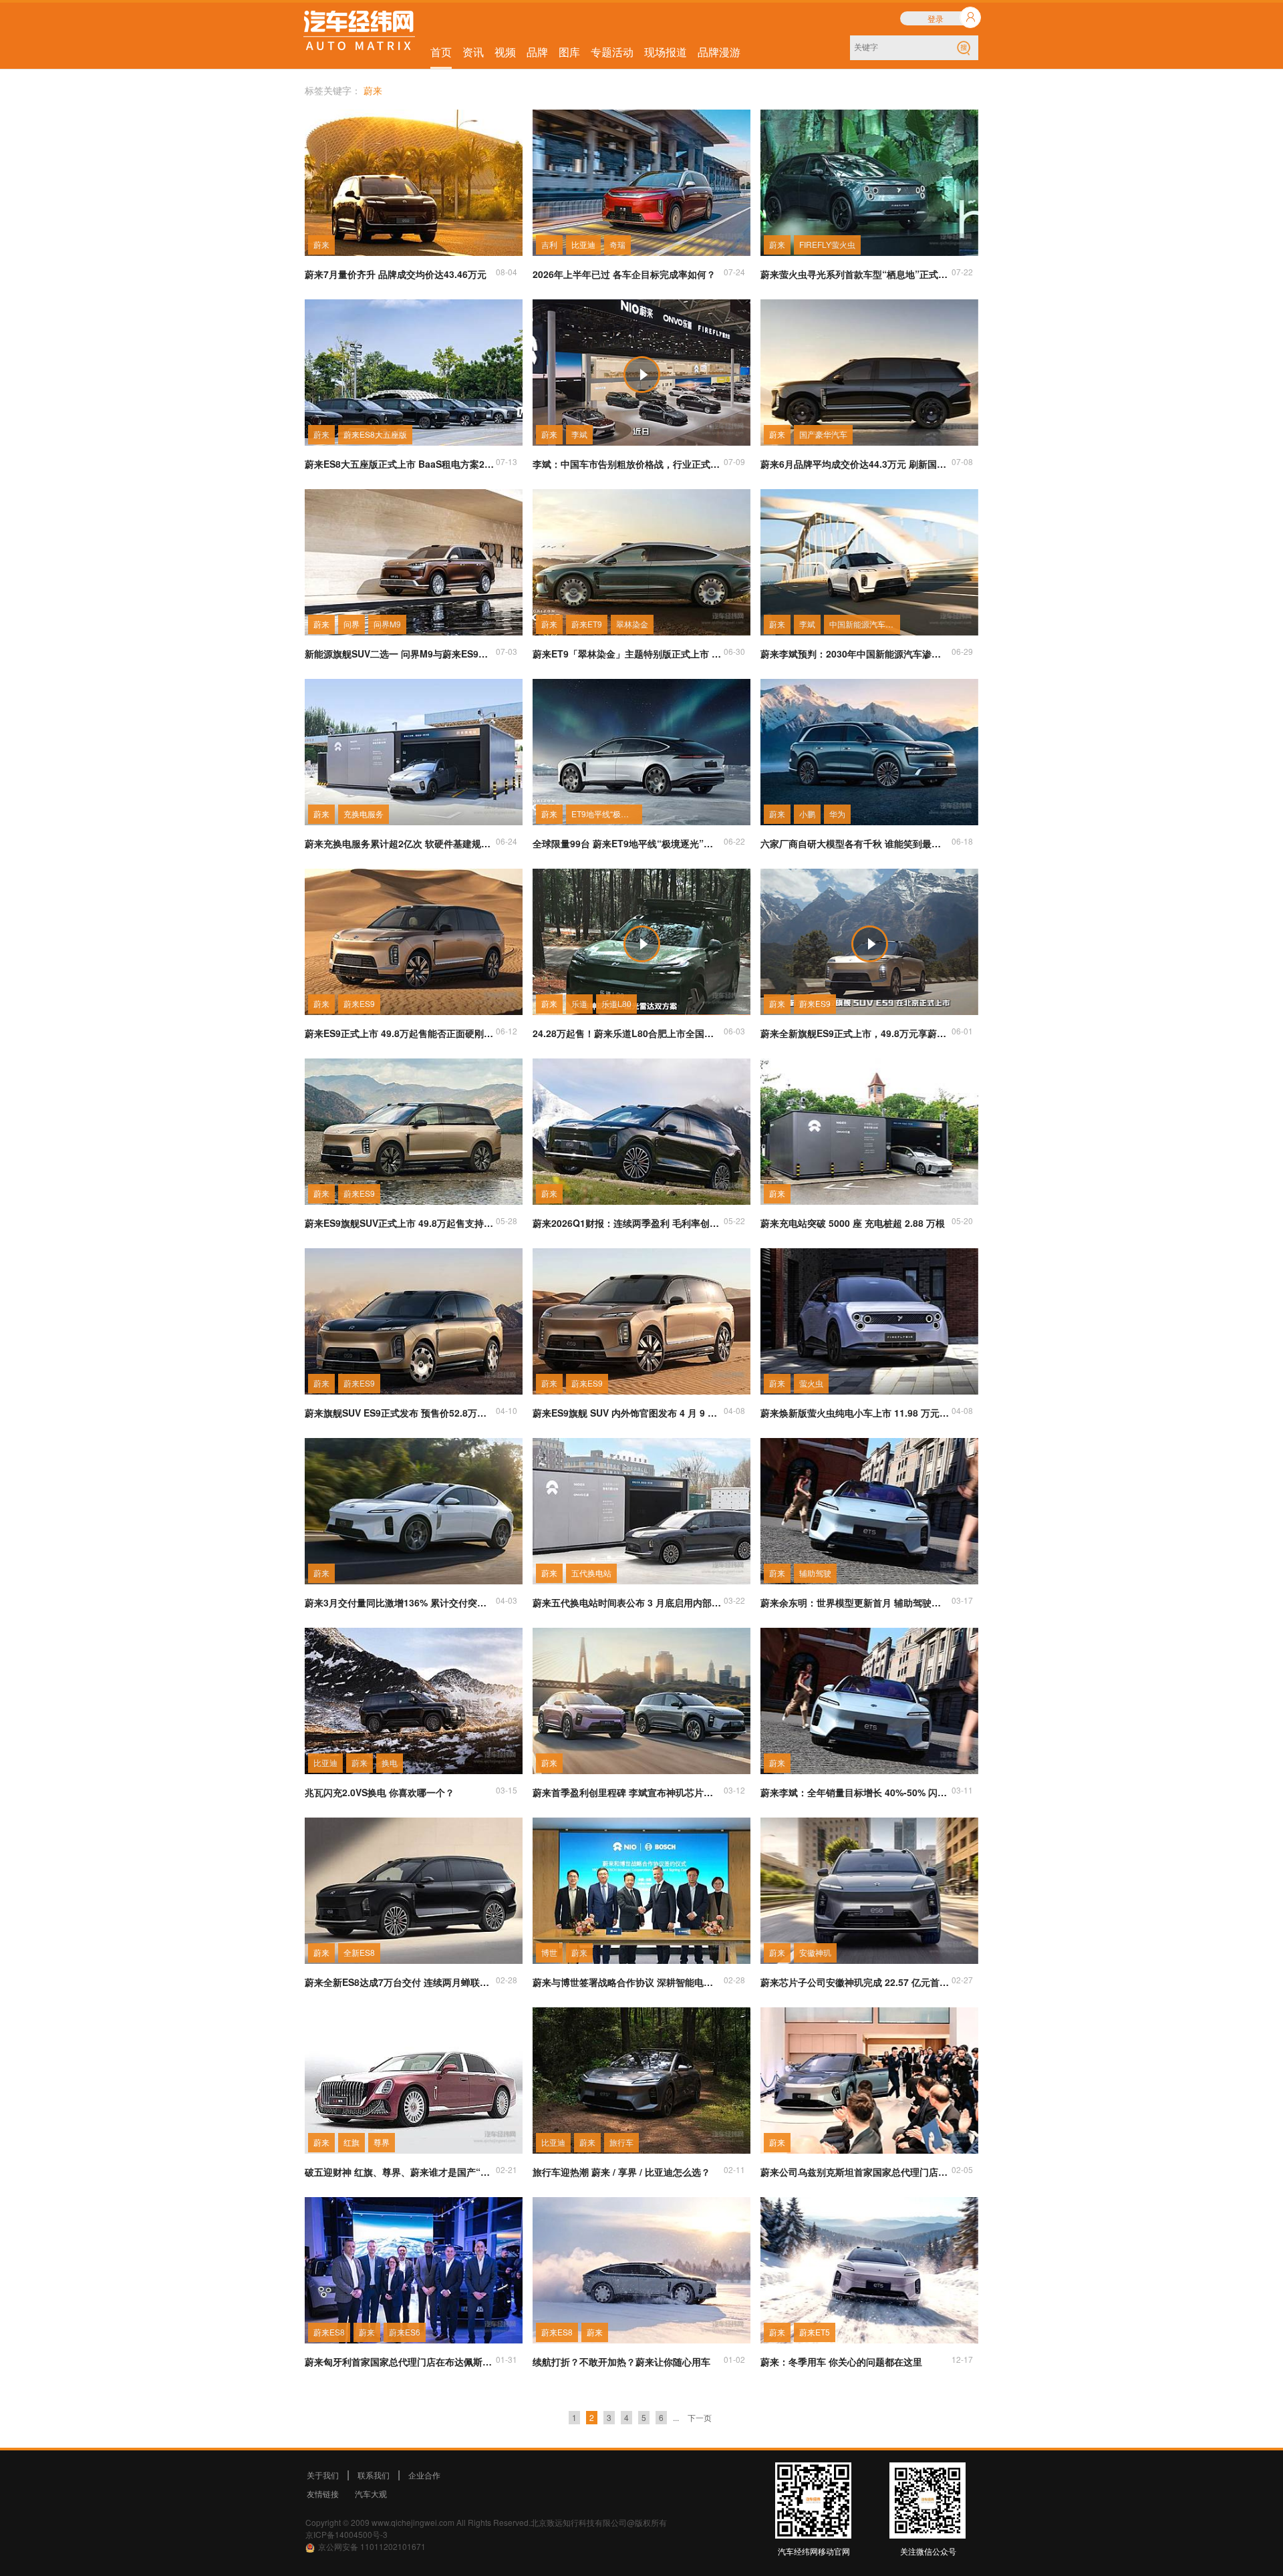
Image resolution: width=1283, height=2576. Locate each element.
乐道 (579, 1003)
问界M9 (387, 624)
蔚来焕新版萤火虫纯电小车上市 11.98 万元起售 (855, 1413)
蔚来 (321, 244)
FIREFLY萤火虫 (827, 244)
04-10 (507, 1410)
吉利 (549, 244)
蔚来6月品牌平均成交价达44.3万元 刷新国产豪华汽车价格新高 (855, 464)
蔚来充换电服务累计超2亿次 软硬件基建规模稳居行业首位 (400, 843)
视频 (505, 52)
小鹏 (807, 814)
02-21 (507, 2169)
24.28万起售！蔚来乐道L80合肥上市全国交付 (627, 1033)
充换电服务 (364, 814)
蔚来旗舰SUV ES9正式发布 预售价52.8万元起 (400, 1413)
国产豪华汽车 (823, 434)
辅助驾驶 (815, 1573)
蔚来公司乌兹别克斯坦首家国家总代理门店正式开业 (855, 2172)
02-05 (962, 2169)
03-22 (734, 1600)
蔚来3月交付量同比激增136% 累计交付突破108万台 (400, 1602)
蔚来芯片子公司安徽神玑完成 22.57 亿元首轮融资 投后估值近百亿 (855, 1982)
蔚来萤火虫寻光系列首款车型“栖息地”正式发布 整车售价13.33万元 (855, 274)
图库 (569, 52)
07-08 (962, 461)
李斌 (579, 434)
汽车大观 (371, 2493)
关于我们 (323, 2475)
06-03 (734, 1031)
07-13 (507, 461)
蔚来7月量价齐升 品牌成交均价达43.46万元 (396, 274)
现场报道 (666, 52)
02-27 (962, 1980)
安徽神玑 (815, 1952)
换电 (390, 1762)
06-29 (962, 651)
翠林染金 (632, 624)
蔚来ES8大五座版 (375, 434)
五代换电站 (591, 1573)
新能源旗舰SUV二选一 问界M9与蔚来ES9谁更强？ (400, 654)
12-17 (962, 2359)
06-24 (507, 841)
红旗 (351, 2142)
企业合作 (424, 2475)
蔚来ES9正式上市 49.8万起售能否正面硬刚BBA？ (400, 1033)
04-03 (507, 1600)
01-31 (507, 2359)
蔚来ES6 (405, 2332)
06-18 (962, 841)
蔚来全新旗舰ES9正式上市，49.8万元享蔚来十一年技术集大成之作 (855, 1033)
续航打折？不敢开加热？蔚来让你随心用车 (621, 2362)
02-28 (507, 1980)
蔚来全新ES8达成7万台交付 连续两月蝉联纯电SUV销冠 (400, 1982)
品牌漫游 (719, 52)
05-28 (507, 1221)
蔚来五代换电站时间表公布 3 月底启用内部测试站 (627, 1602)
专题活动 (612, 52)
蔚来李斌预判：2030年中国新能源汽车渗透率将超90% (855, 654)
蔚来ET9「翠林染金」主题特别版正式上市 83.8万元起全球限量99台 (627, 654)
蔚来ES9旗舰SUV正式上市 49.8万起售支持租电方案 (400, 1223)
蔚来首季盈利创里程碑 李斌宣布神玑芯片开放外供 (627, 1792)
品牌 (537, 52)
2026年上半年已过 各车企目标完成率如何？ (624, 274)
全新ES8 (359, 1952)
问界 (351, 624)
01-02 (734, 2359)
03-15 (507, 1790)
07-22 (962, 272)
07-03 (507, 651)
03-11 (962, 1790)
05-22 (734, 1221)
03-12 (734, 1790)
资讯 (473, 52)
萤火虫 (811, 1383)
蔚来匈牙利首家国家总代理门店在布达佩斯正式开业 (400, 2362)
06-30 (734, 651)
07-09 (734, 461)
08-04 (507, 272)
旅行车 (621, 2142)
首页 (441, 52)
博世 (549, 1952)
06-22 (734, 841)
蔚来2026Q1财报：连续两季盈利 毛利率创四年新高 (627, 1223)
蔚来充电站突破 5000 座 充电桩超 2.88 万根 (853, 1223)
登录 (936, 18)
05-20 (962, 1221)
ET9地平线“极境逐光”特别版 (607, 814)
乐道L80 (616, 1003)
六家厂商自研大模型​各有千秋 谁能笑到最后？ (855, 843)
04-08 (734, 1410)
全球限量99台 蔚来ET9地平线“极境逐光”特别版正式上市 (627, 843)
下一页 (700, 2417)
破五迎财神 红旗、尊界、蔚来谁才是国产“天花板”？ (400, 2172)
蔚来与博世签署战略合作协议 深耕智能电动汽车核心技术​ (627, 1982)
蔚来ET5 (815, 2332)
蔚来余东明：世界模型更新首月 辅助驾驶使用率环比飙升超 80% (855, 1602)
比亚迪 (583, 244)
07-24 (734, 272)
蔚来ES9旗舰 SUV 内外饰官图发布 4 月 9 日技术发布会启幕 (627, 1413)
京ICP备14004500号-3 (346, 2534)
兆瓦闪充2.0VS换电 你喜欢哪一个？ (380, 1792)
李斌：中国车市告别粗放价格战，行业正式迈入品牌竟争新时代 (627, 464)
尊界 (382, 2142)
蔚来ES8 (329, 2332)
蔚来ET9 (587, 624)
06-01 (962, 1031)
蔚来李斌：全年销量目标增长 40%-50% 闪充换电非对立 (855, 1792)
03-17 (962, 1600)
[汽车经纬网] (359, 32)
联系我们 (374, 2475)
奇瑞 (617, 244)
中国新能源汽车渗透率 (865, 624)
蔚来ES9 (359, 1003)
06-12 (507, 1031)
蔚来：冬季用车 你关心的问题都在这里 (841, 2362)
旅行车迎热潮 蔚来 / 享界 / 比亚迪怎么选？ (621, 2172)
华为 (837, 814)
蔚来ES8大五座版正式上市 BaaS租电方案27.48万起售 (400, 464)
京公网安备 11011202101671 (372, 2546)
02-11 (734, 2169)
